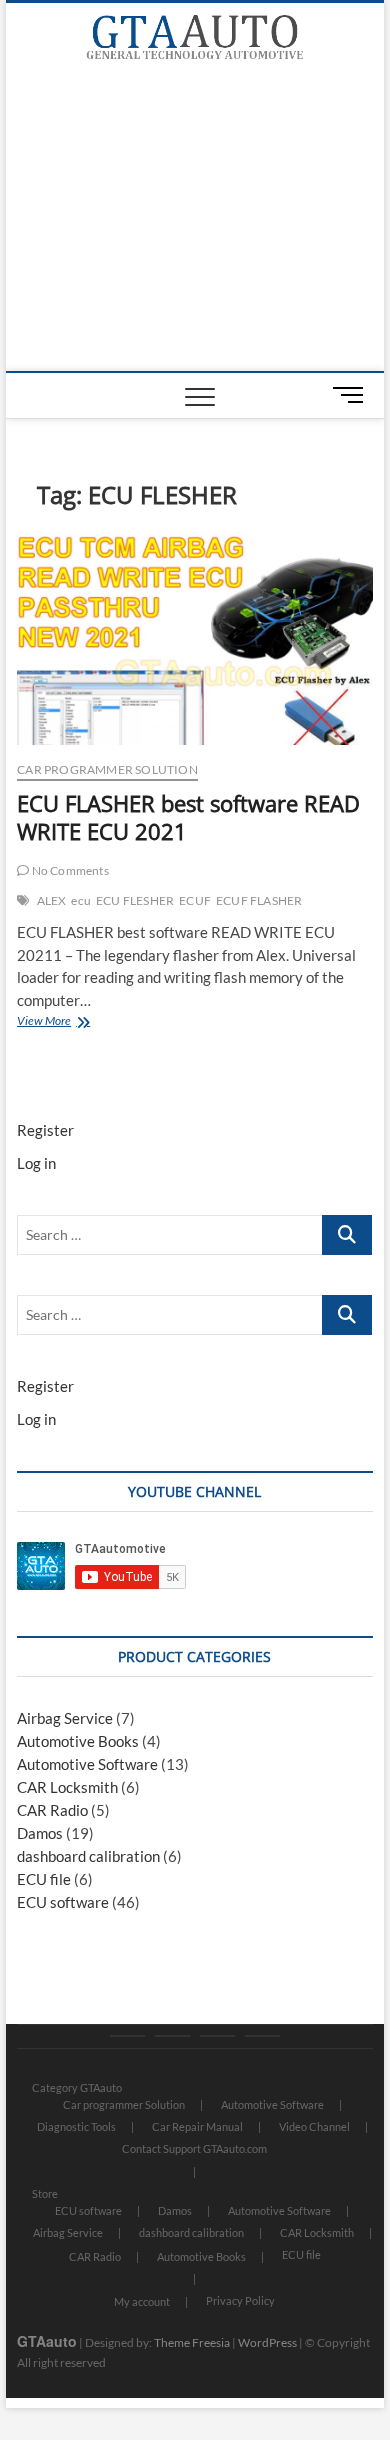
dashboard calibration (88, 1856)
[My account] (217, 2036)
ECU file (44, 1879)
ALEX (52, 900)
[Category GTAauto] (127, 2036)
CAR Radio (52, 1810)
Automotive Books (78, 1741)
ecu (81, 900)
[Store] (172, 2036)
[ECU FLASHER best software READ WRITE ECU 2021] (195, 637)
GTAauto (47, 2341)
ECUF (195, 900)
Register (45, 1130)
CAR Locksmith (67, 1787)
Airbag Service (65, 1718)
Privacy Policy (240, 2300)
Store (45, 2193)
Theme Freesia (192, 2342)
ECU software (63, 1902)
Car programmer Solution (107, 769)
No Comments (68, 870)
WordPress (267, 2342)
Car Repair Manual (197, 2126)
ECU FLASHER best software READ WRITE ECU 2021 (188, 817)
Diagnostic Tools (76, 2126)
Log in (36, 1163)
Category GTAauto (77, 2087)
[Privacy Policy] (262, 2036)
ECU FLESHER (135, 900)
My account (142, 2301)
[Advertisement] (195, 221)
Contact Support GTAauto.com (194, 2148)
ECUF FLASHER (259, 900)
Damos (40, 1833)
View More (66, 1022)
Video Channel (314, 2126)
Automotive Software (87, 1764)
